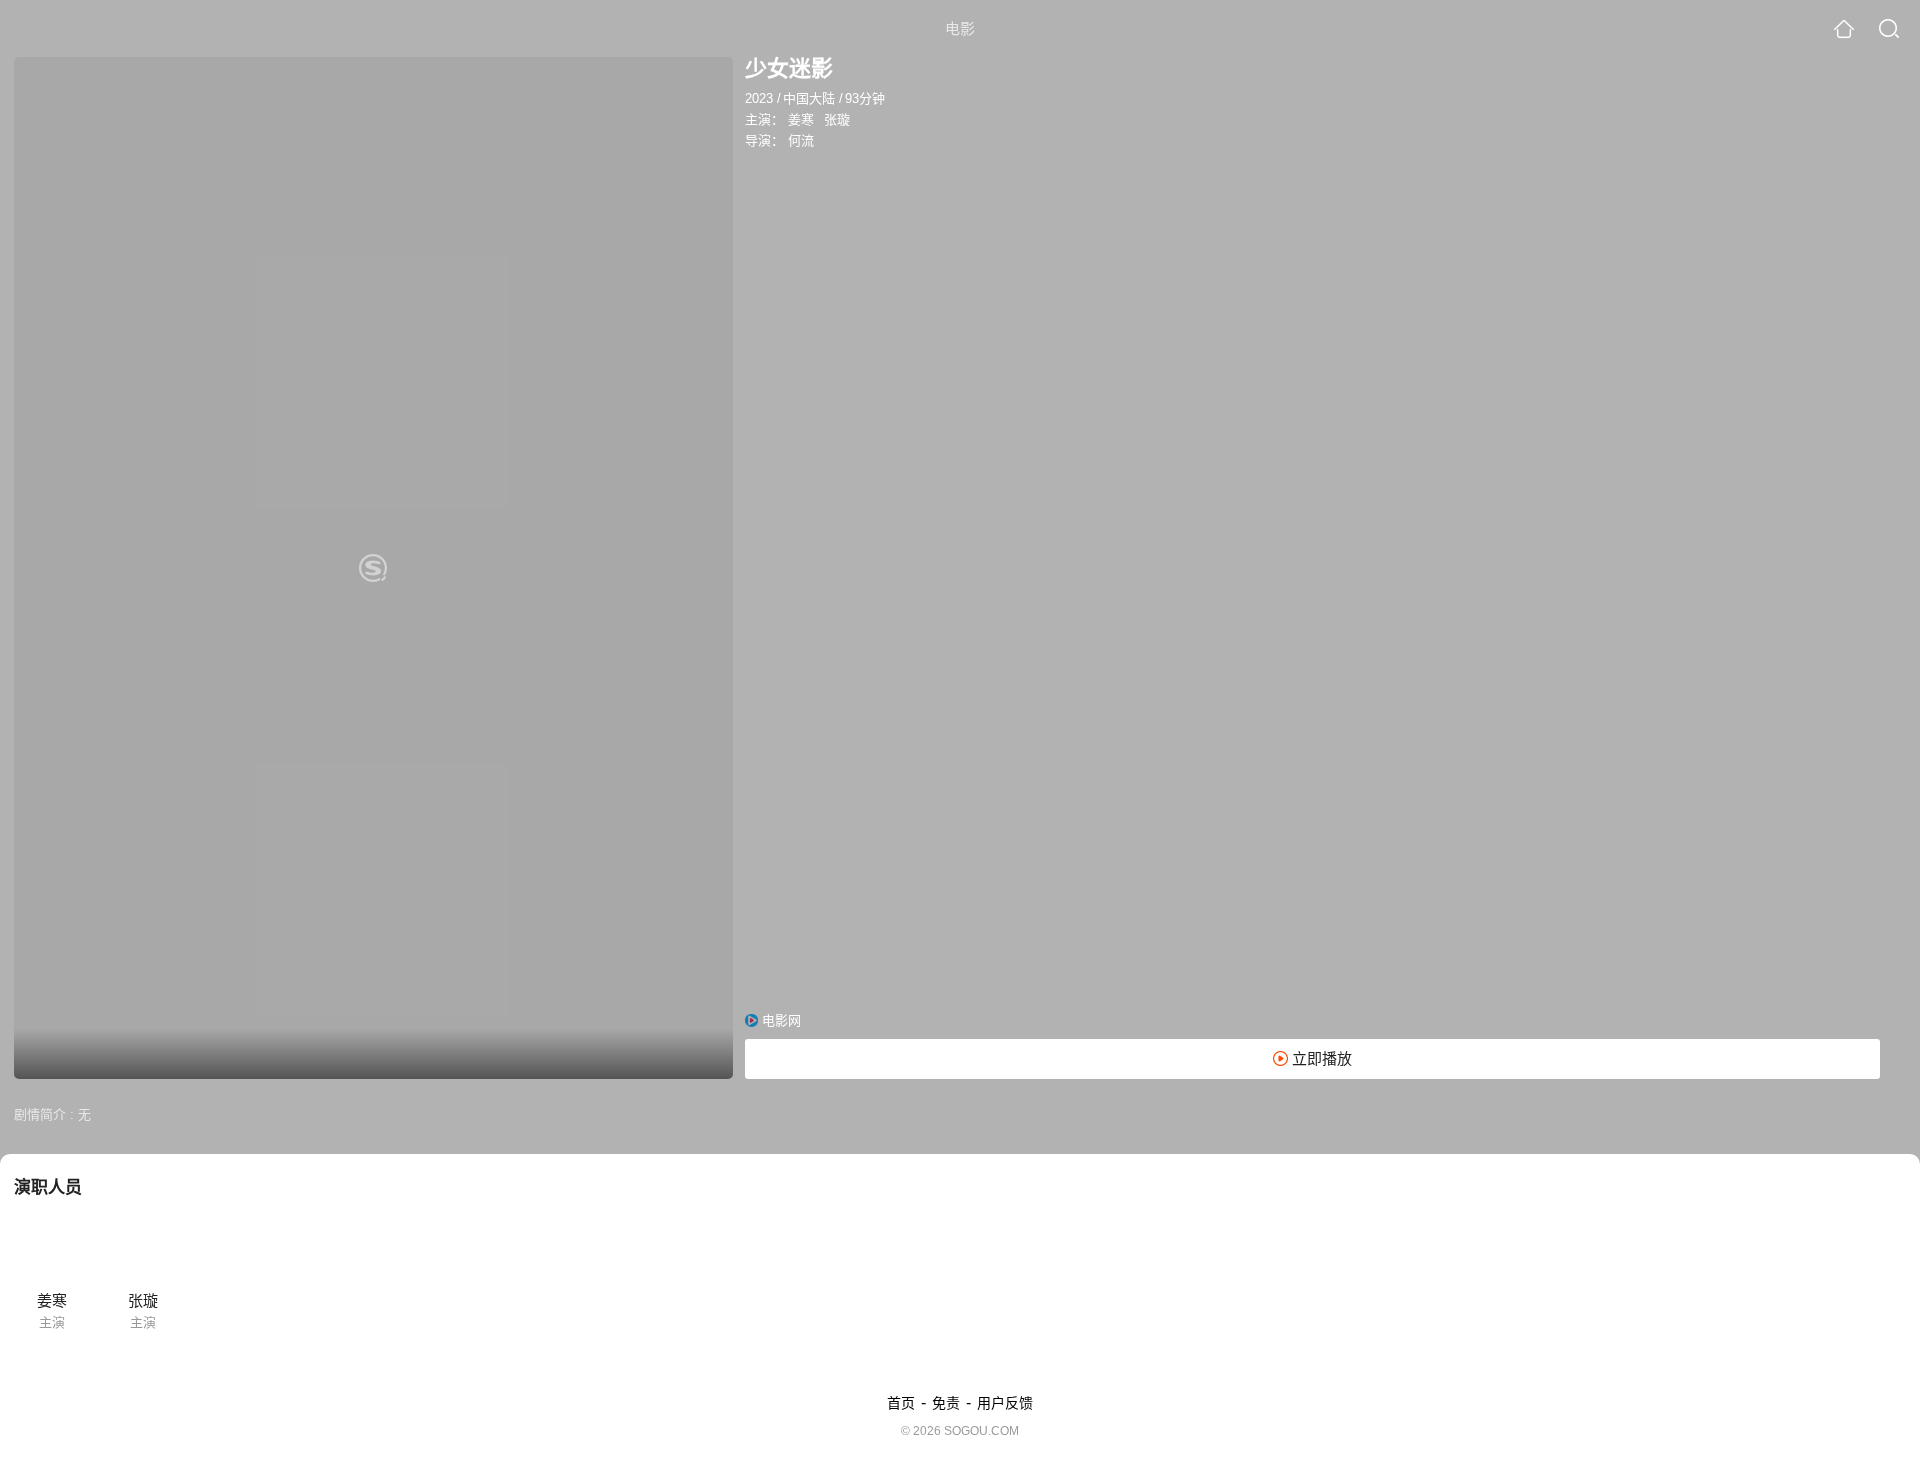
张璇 (837, 119)
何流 (801, 140)
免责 (946, 1403)
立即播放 (1320, 1058)
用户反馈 (1005, 1403)
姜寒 (801, 119)
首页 (901, 1403)
